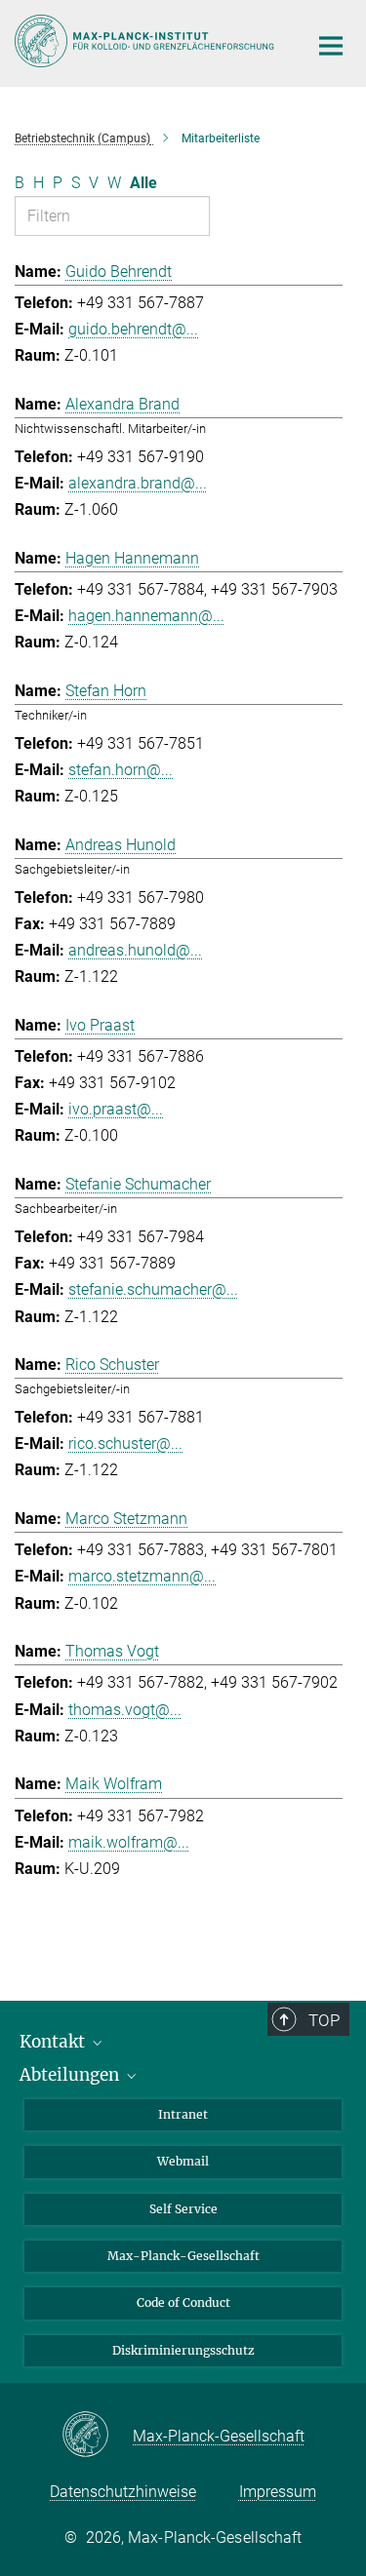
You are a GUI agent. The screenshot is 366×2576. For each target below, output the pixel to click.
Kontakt (54, 2042)
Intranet (183, 2114)
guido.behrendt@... (133, 329)
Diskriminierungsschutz (183, 2350)
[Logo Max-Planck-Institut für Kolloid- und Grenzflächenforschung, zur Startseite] (146, 41)
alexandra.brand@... (138, 483)
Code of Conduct (183, 2303)
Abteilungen (71, 2075)
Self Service (183, 2209)
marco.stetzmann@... (142, 1576)
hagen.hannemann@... (146, 616)
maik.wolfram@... (129, 1842)
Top (324, 2020)
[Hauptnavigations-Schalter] (331, 46)
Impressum (278, 2492)
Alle (143, 183)
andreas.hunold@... (135, 950)
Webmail (183, 2161)
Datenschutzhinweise (123, 2492)
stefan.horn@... (121, 770)
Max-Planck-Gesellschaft (183, 2256)
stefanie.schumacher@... (153, 1289)
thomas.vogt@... (125, 1710)
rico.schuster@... (125, 1444)
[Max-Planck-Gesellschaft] (97, 2436)
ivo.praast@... (116, 1109)
